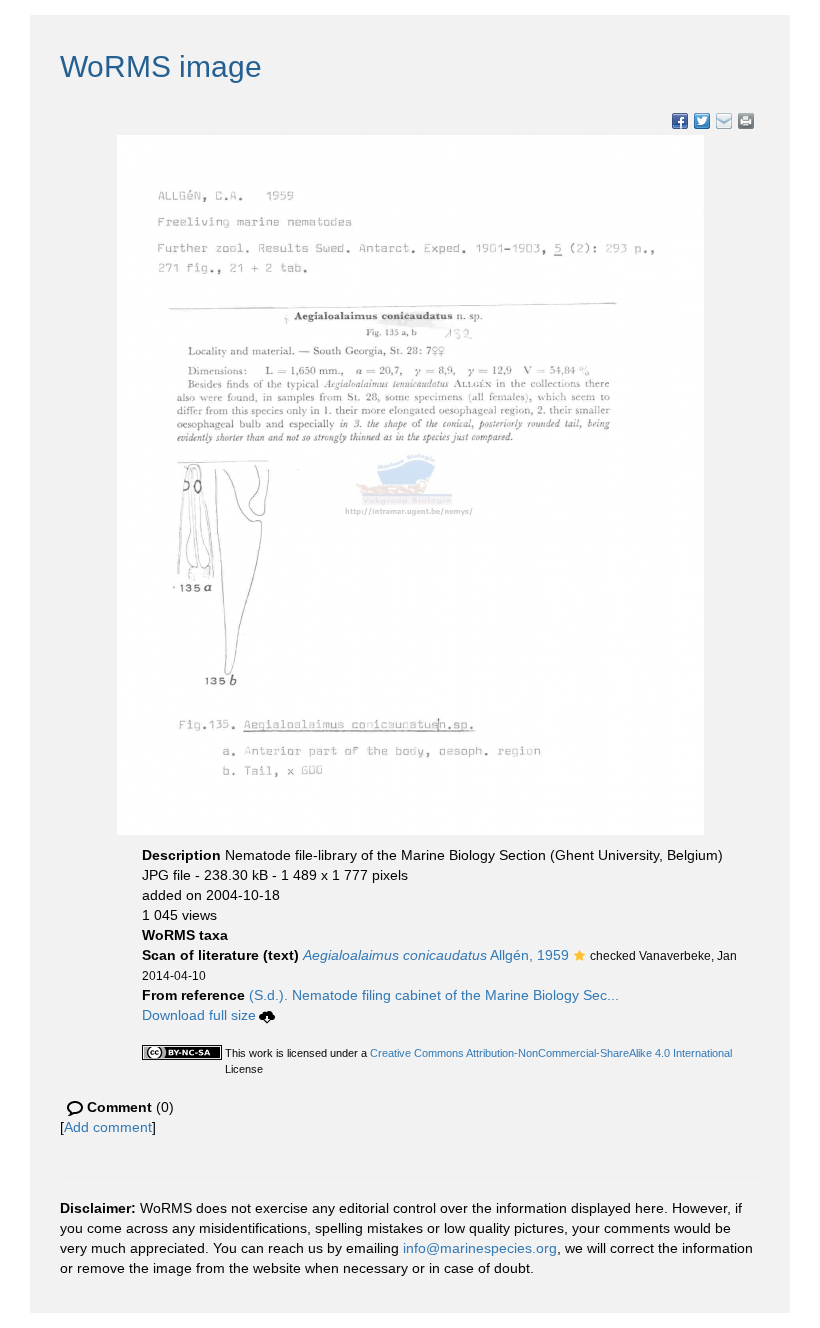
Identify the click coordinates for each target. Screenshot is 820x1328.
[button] (579, 957)
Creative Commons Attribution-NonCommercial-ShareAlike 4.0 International (551, 1053)
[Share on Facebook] (680, 121)
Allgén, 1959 (436, 955)
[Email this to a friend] (746, 121)
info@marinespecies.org (480, 1248)
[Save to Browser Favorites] (724, 121)
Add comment (108, 1127)
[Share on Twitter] (702, 121)
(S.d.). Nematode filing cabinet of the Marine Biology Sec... (434, 995)
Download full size (199, 1015)
